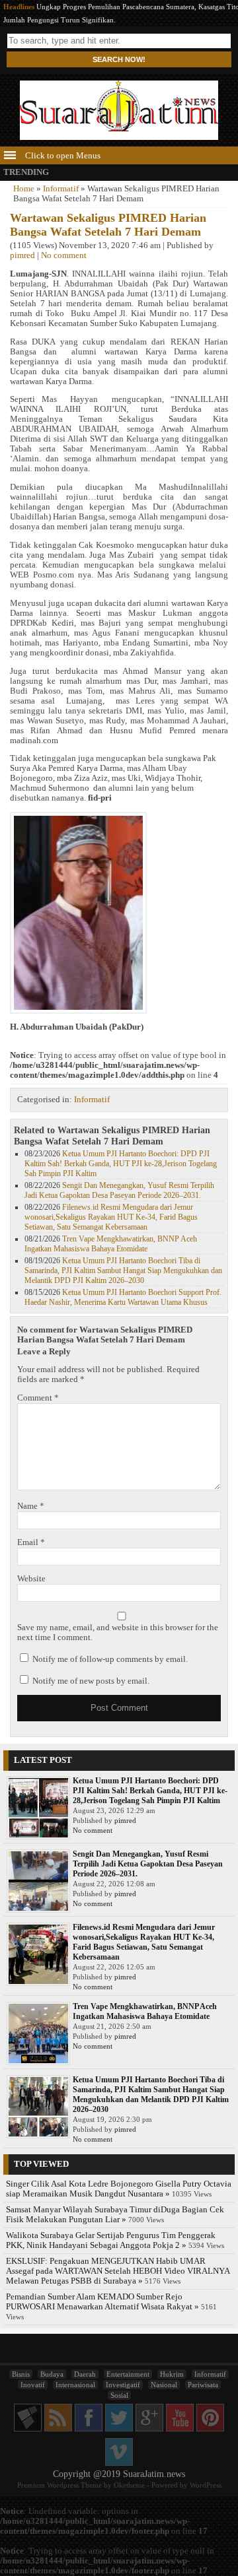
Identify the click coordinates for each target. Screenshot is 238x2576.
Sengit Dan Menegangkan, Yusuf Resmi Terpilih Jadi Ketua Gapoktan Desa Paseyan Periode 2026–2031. (119, 1190)
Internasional (75, 2385)
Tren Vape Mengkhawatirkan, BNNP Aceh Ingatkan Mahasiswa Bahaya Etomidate (111, 1244)
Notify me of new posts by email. (91, 1681)
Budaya (52, 2374)
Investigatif (123, 2385)
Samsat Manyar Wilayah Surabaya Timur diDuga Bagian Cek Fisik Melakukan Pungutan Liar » (115, 2215)
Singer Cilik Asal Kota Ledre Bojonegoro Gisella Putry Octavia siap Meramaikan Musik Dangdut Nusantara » (119, 2189)
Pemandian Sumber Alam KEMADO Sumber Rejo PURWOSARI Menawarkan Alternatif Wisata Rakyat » (102, 2302)
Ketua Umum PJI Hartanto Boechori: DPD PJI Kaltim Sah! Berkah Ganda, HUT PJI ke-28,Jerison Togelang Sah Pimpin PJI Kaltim (121, 1164)
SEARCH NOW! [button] (119, 59)
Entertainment (128, 2374)
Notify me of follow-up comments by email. (110, 1659)
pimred (22, 255)
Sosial (119, 2395)
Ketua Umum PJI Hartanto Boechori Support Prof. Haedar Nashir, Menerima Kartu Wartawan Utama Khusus (123, 1297)
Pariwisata (203, 2385)
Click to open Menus (62, 156)
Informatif (61, 189)
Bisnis (21, 2374)
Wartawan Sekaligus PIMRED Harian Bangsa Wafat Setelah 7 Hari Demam (108, 225)
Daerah (85, 2374)
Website (31, 1579)
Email (31, 1542)
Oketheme (129, 2485)
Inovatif (33, 2385)
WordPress (206, 2485)
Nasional (164, 2385)
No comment (64, 255)
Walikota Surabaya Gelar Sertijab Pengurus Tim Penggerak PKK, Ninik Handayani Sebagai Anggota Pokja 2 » (111, 2240)
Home (24, 189)
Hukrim (172, 2374)
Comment (38, 1398)
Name (31, 1506)
